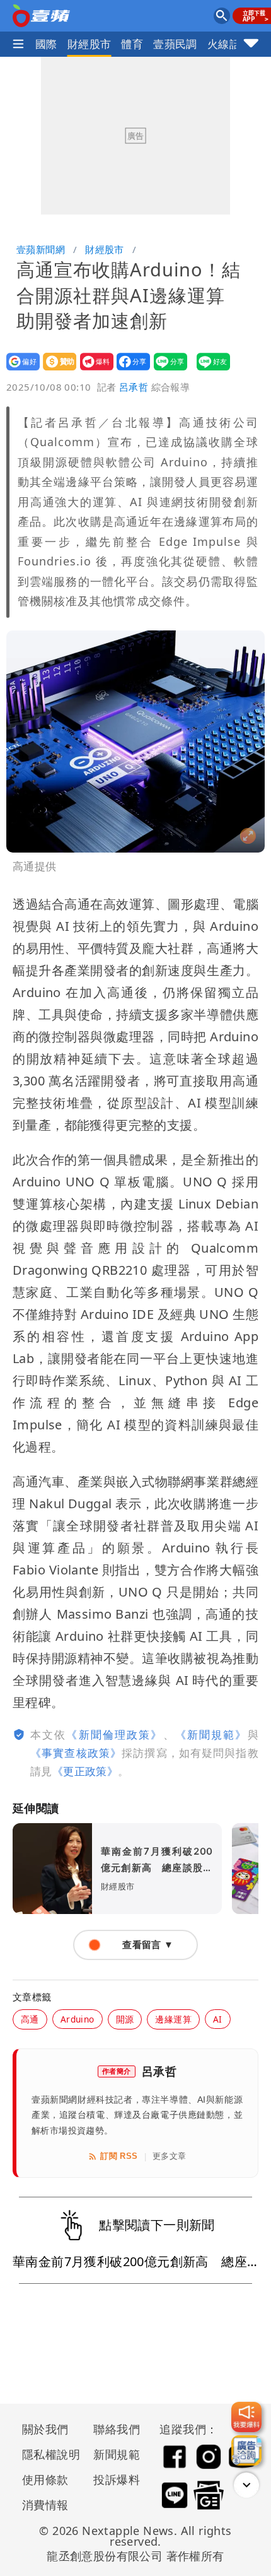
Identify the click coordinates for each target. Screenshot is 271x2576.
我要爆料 (93, 370)
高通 (30, 2019)
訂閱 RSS (119, 2156)
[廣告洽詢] (246, 2450)
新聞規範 (117, 2454)
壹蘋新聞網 (41, 249)
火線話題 (229, 44)
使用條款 (45, 2479)
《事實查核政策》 (76, 1753)
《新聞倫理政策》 (114, 1734)
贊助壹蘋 (56, 370)
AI (218, 2019)
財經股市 (89, 44)
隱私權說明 (47, 2454)
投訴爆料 (117, 2479)
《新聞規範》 (211, 1734)
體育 (132, 44)
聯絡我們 (117, 2429)
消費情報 (45, 2505)
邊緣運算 (173, 2019)
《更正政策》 (85, 1771)
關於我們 (45, 2429)
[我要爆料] (246, 2417)
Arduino (78, 2019)
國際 (46, 44)
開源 (125, 2019)
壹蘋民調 (175, 44)
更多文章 (170, 2156)
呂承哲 (134, 387)
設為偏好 (19, 370)
